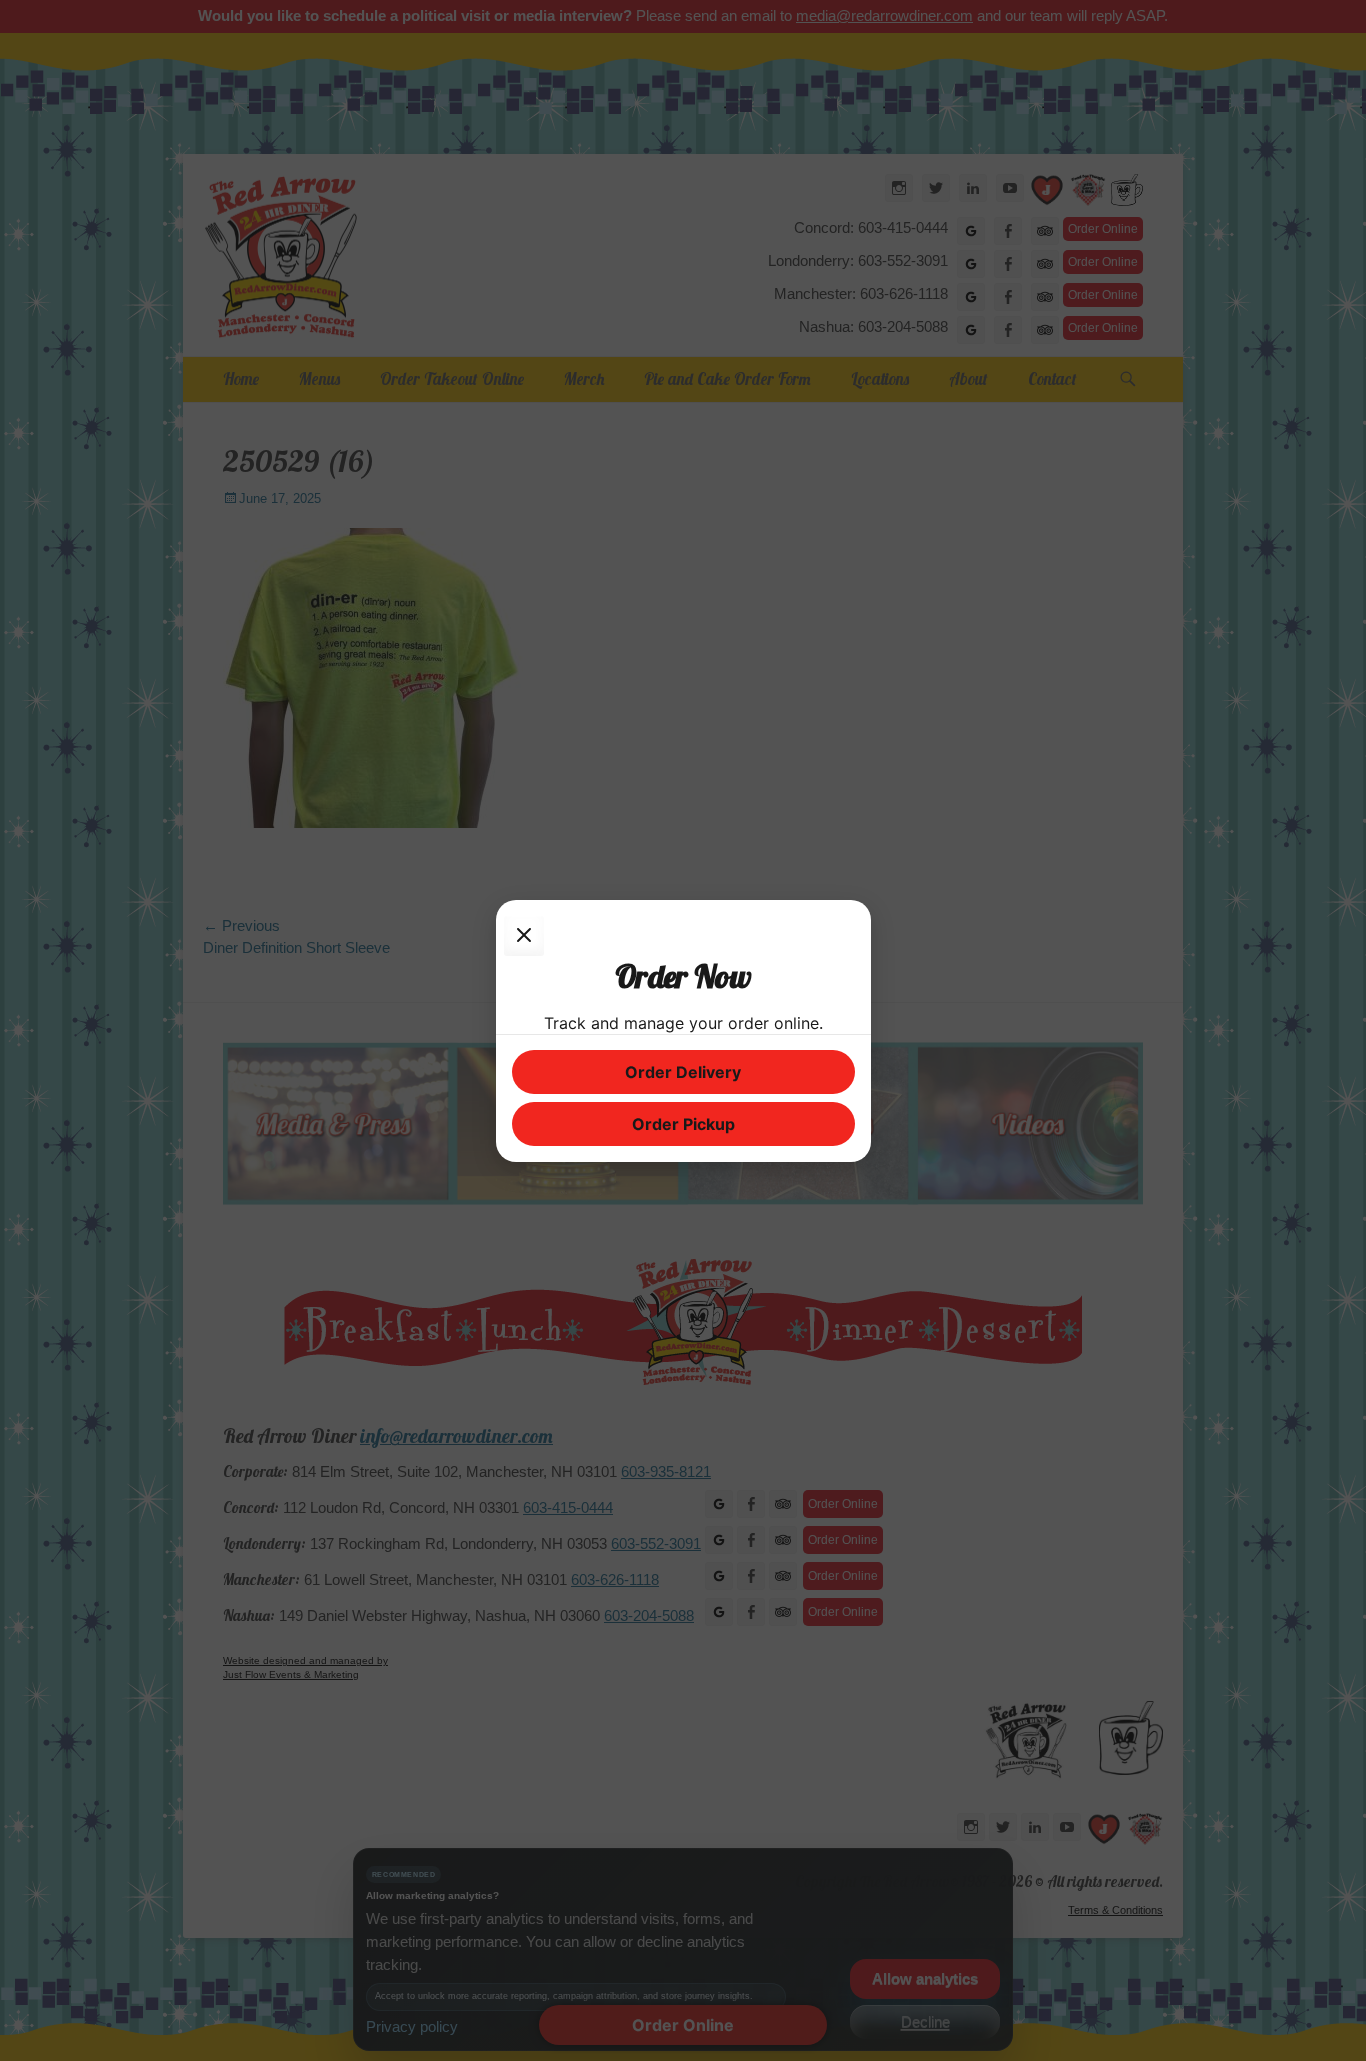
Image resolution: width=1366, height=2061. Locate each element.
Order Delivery (683, 1072)
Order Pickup (683, 1124)
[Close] (524, 936)
